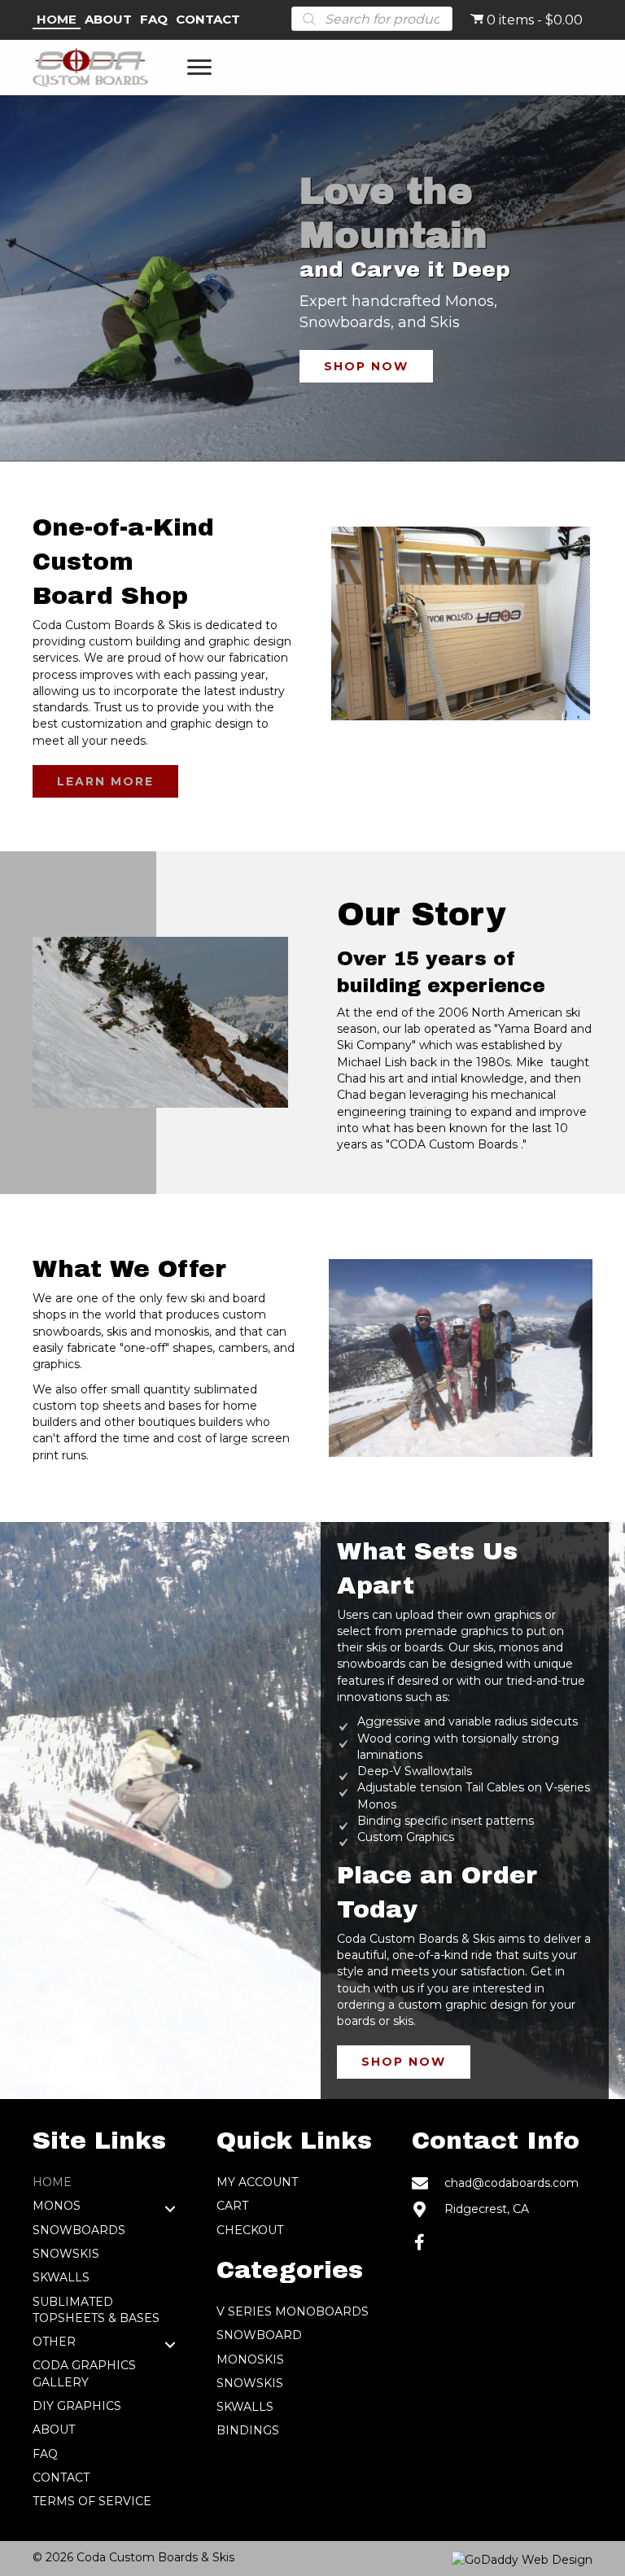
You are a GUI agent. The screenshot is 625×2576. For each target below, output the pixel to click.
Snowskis (66, 2254)
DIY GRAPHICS (77, 2406)
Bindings (248, 2430)
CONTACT (61, 2478)
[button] (199, 68)
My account (257, 2182)
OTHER (54, 2342)
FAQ (45, 2454)
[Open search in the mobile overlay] (372, 19)
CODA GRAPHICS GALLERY (84, 2373)
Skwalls (61, 2277)
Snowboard (259, 2335)
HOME (52, 2182)
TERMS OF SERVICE (92, 2501)
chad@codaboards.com (511, 2183)
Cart (232, 2206)
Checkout (250, 2230)
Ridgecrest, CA (487, 2209)
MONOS (57, 2206)
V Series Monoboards (293, 2311)
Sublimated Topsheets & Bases (96, 2310)
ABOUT (54, 2429)
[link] (57, 20)
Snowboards (79, 2230)
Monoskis (250, 2360)
